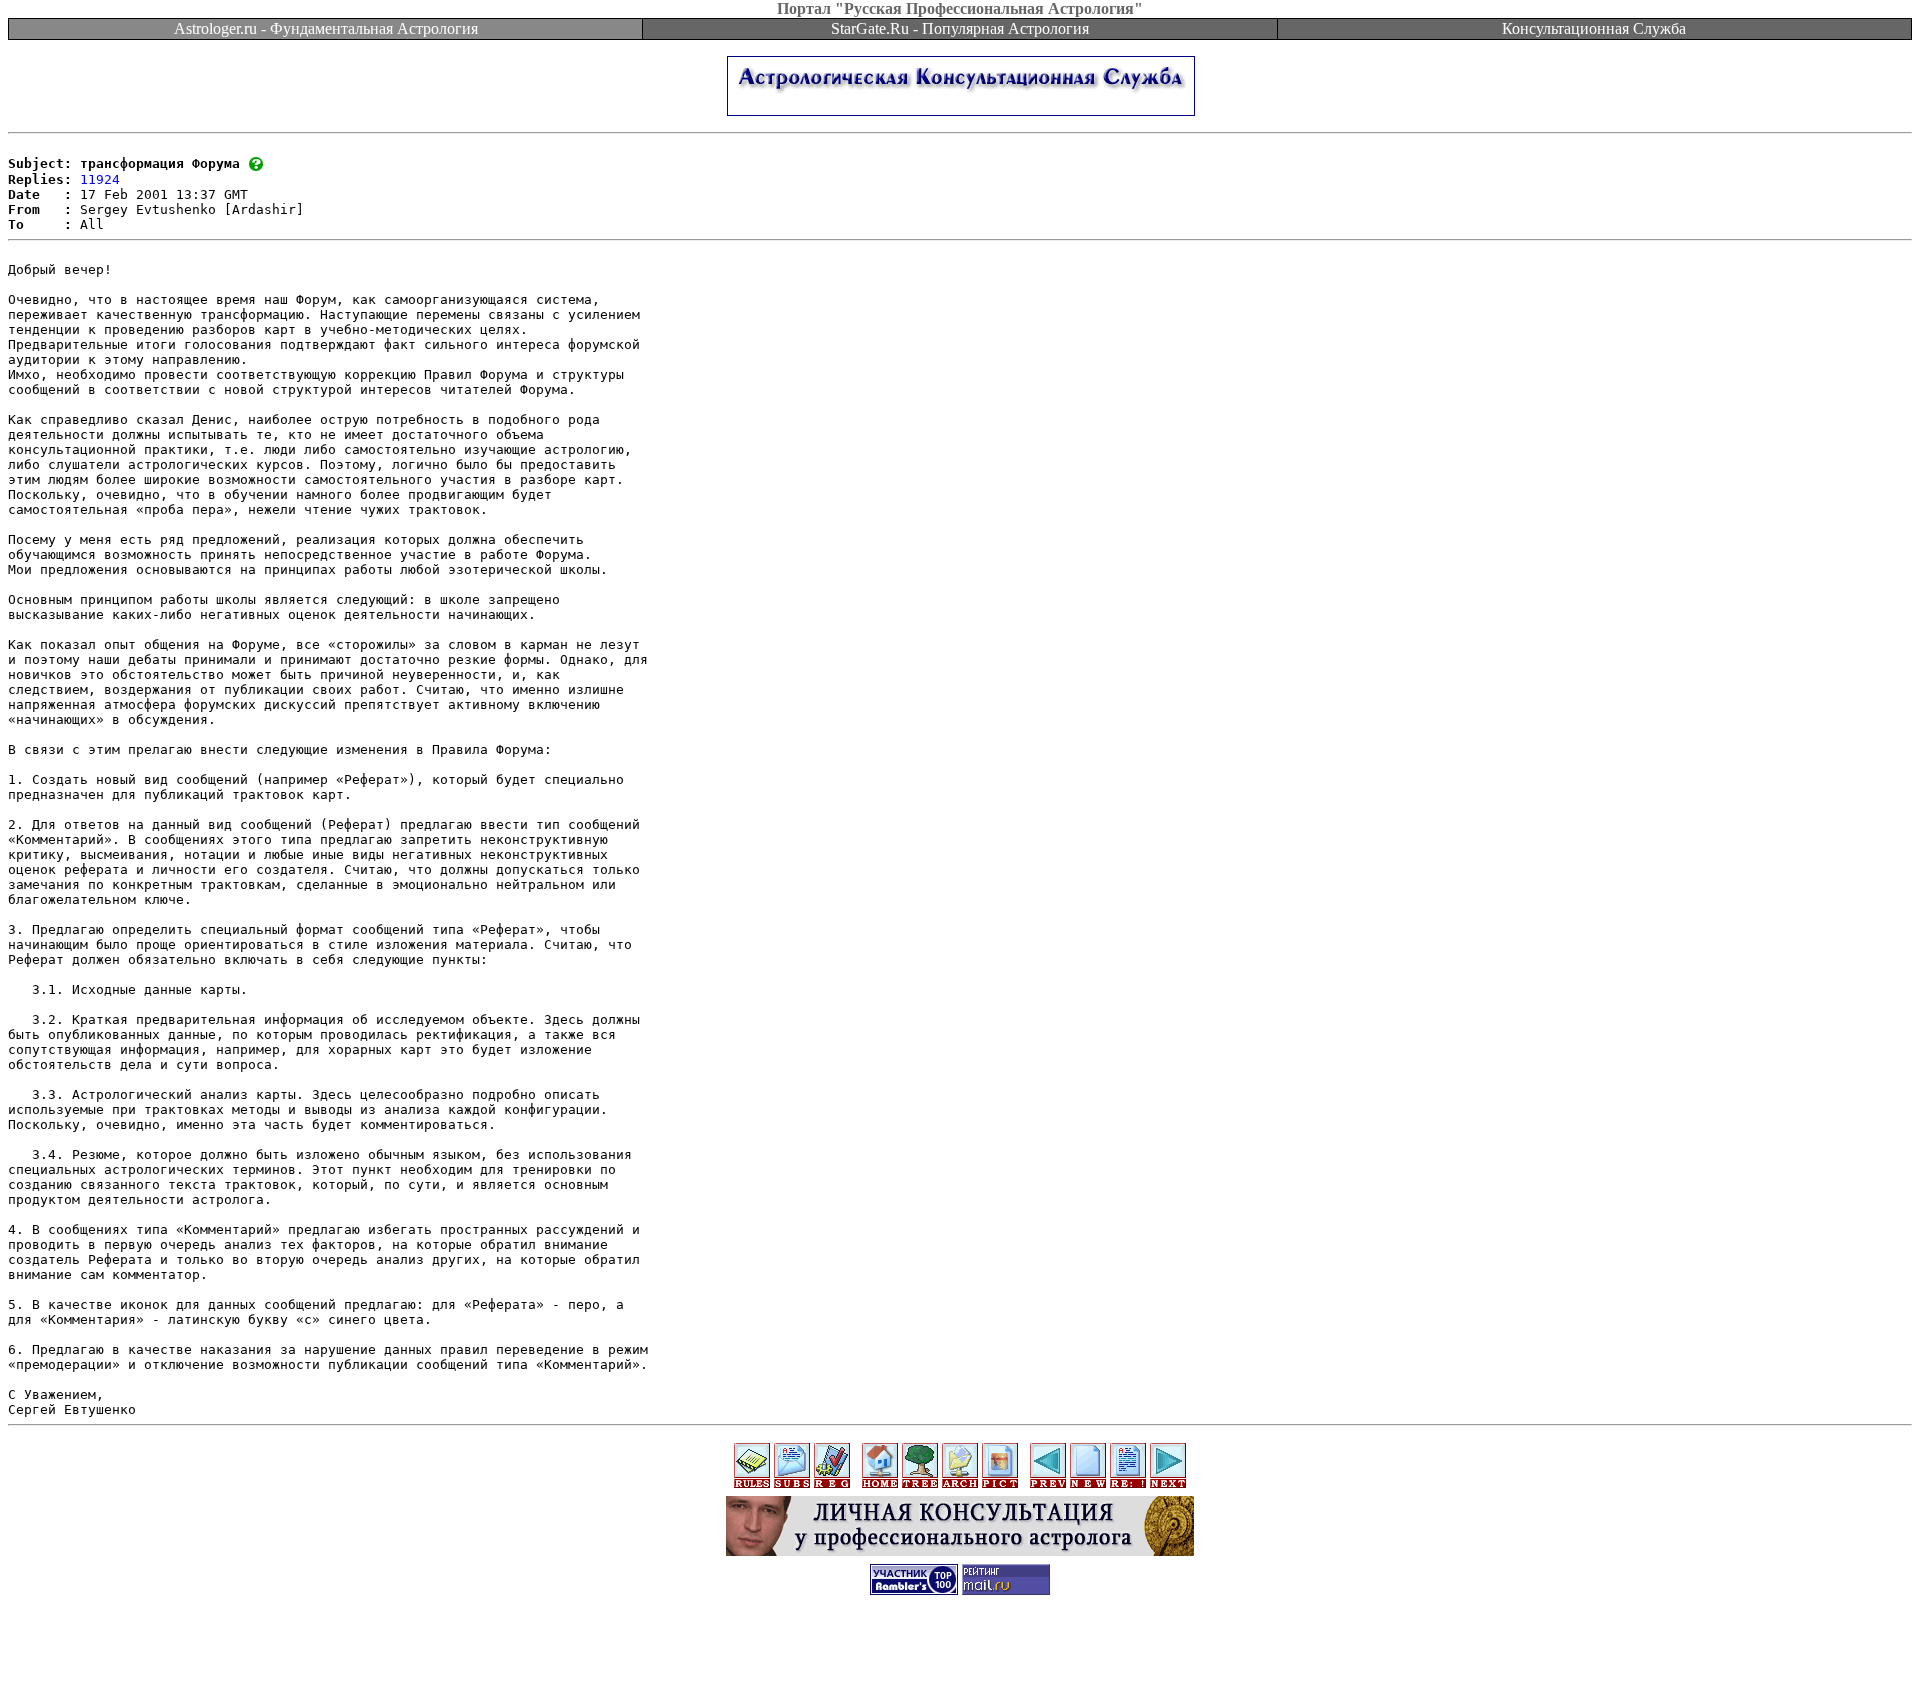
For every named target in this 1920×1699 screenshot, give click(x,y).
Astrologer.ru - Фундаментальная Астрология (326, 28)
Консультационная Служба (1594, 28)
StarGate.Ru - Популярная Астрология (960, 28)
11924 (100, 179)
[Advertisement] (960, 1654)
